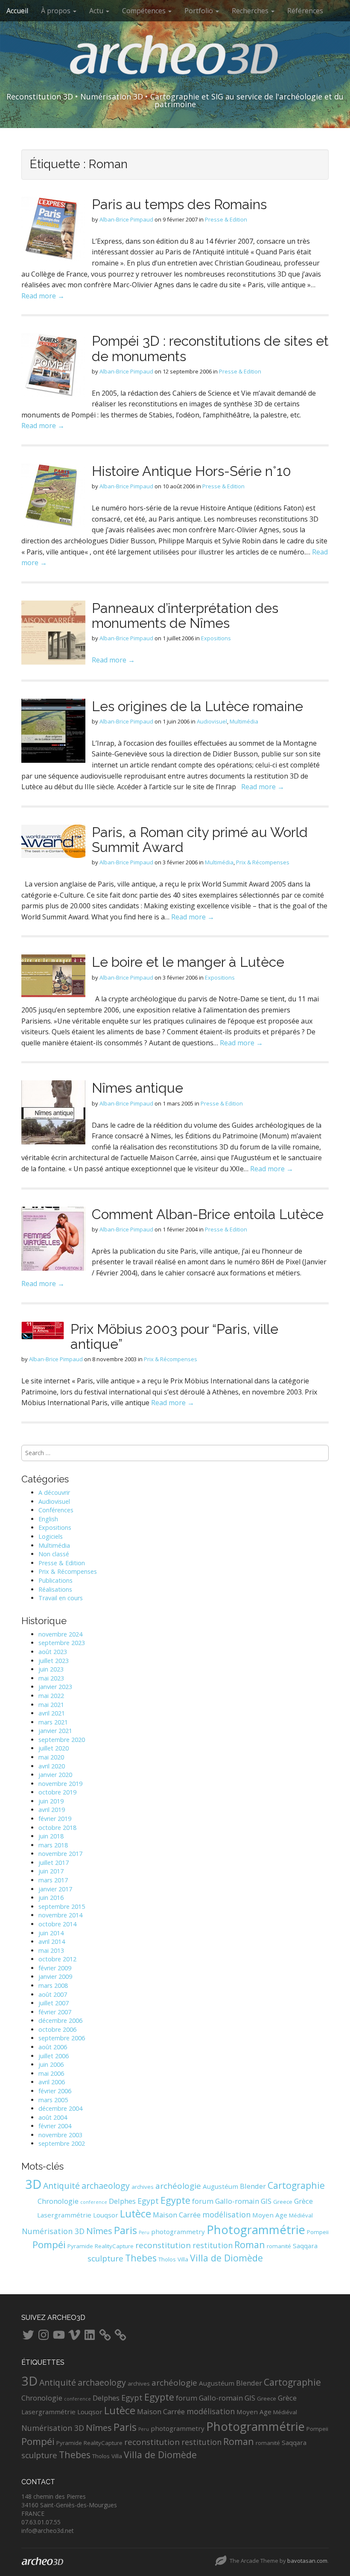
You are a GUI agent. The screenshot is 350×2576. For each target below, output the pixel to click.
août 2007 (53, 1994)
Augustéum (220, 2186)
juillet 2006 (54, 2056)
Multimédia (244, 721)
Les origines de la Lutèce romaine (197, 706)
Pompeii (318, 2232)
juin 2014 (51, 1933)
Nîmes (99, 2231)
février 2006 (55, 2091)
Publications (55, 1580)
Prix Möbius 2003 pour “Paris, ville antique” (174, 1336)
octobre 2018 (57, 1828)
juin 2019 (51, 1801)
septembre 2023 (62, 1643)
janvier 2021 (55, 1731)
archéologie (178, 2186)
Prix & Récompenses (263, 862)
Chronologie (58, 2201)
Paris (125, 2230)
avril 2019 (52, 1810)
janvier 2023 (55, 1687)
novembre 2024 (60, 1634)
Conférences (56, 1510)
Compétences (145, 11)
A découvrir (54, 1492)
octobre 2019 (57, 1792)
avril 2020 (52, 1766)
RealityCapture (114, 2246)
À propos (57, 11)
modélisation (226, 2214)
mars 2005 (53, 2100)
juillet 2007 (54, 2003)
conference (94, 2202)
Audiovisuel (212, 721)
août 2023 (53, 1652)
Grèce (303, 2201)
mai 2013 (51, 1950)
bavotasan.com (307, 2561)
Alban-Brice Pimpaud (126, 219)
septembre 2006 (62, 2038)
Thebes (141, 2258)
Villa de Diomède (226, 2258)
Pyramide (80, 2246)
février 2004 (55, 2126)
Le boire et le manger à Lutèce (188, 962)
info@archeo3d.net (48, 2531)
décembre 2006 (60, 2020)
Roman (250, 2245)
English (48, 1519)
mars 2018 (53, 1845)
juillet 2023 (54, 1661)
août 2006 (53, 2047)
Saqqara (305, 2246)
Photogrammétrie (256, 2230)
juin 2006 (51, 2064)
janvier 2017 (55, 1889)
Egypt (148, 2201)
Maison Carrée (177, 2215)
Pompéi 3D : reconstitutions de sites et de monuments (210, 348)
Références (305, 11)
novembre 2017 (60, 1854)
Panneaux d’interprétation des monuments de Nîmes (185, 616)
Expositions (216, 638)
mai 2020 (51, 1757)
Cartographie (296, 2185)
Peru (144, 2232)
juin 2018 (51, 1836)
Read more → (43, 296)
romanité (279, 2246)
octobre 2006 (57, 2029)
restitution (213, 2245)
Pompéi (49, 2245)
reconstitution (163, 2245)
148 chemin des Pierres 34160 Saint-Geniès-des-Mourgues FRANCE (69, 2505)
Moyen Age (270, 2215)
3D (33, 2184)
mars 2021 (53, 1722)
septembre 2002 (62, 2143)
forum (203, 2201)
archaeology (106, 2186)
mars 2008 (53, 1985)
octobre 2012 (57, 1959)
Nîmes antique (137, 1088)
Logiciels (51, 1536)
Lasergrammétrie (64, 2215)
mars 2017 (53, 1880)
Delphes (122, 2201)
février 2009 (55, 1968)
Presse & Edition (226, 219)
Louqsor (106, 2215)
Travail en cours (61, 1598)
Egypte (175, 2200)
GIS (266, 2201)
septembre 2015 (62, 1906)
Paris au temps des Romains (179, 204)
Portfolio (200, 11)
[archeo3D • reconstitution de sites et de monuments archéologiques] (175, 61)
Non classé (54, 1554)
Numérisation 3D (53, 2231)
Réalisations (55, 1589)
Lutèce (136, 2214)
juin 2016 (51, 1898)
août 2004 (53, 2117)
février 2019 (55, 1819)
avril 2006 (52, 2082)
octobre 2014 (57, 1924)
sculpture (105, 2258)
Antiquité (61, 2186)
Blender (253, 2186)
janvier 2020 (55, 1775)
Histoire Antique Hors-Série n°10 (191, 471)
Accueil (17, 11)
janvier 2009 (55, 1976)
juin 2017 (51, 1871)
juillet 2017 (54, 1863)
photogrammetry (178, 2232)
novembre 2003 (60, 2135)
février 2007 (55, 2012)
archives (143, 2187)
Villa (183, 2259)
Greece (283, 2202)
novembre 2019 (60, 1784)
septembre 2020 (62, 1740)
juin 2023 (51, 1669)
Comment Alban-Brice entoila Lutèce (208, 1214)
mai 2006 (51, 2073)
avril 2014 (52, 1941)
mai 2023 (51, 1678)
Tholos (167, 2259)
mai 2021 (51, 1705)
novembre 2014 (60, 1915)
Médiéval (301, 2215)
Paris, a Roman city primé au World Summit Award (200, 840)
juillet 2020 (54, 1748)
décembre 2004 (60, 2108)
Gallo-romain (237, 2201)
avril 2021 (52, 1713)
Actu (97, 11)
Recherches (251, 11)
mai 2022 (51, 1696)
